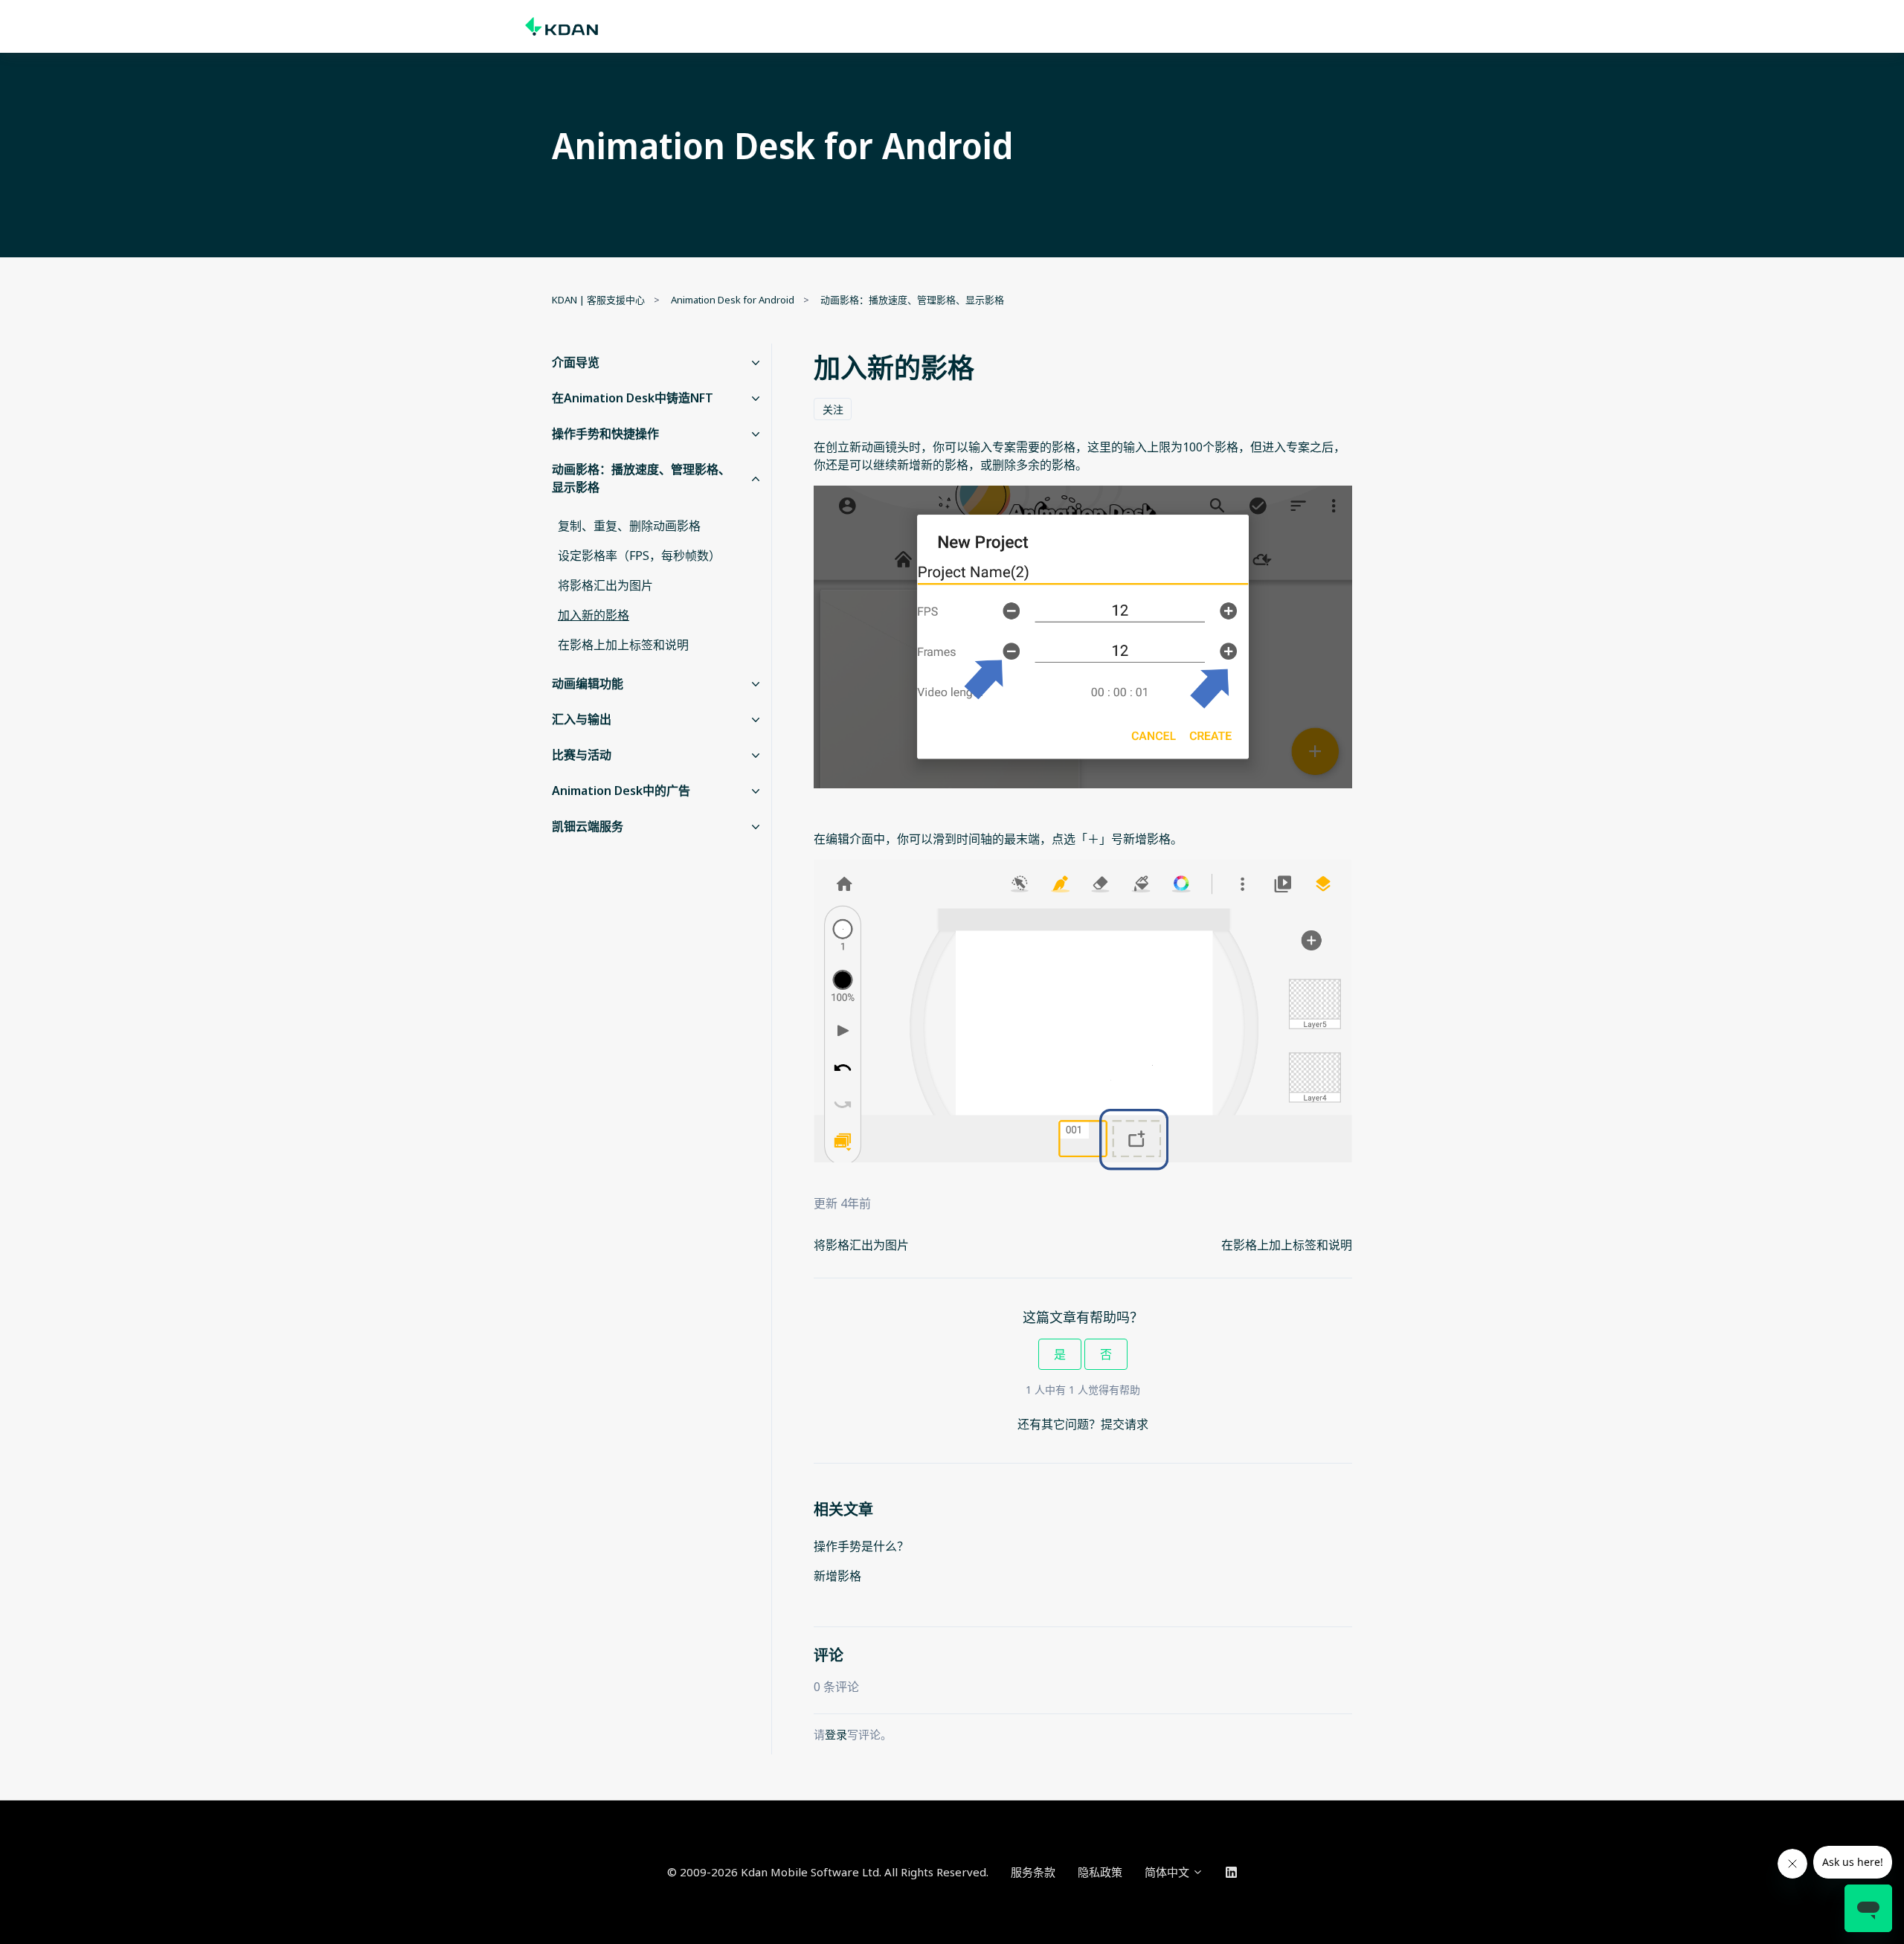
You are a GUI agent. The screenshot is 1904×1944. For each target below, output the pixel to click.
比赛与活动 (582, 755)
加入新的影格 (594, 615)
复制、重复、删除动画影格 (629, 526)
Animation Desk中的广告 (621, 791)
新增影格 (837, 1576)
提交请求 (1125, 1424)
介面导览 (576, 362)
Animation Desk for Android (733, 300)
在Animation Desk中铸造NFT (633, 398)
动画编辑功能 (588, 683)
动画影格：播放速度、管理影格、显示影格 (912, 300)
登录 (836, 1734)
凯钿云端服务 (588, 826)
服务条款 (1033, 1872)
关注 (833, 409)
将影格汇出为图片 (861, 1245)
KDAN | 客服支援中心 (598, 300)
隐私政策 (1100, 1872)
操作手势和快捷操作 (605, 434)
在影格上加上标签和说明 (1287, 1245)
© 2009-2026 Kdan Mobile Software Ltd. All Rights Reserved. (828, 1872)
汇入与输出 (582, 719)
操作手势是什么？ (861, 1546)
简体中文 (1168, 1872)
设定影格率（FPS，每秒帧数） (639, 556)
